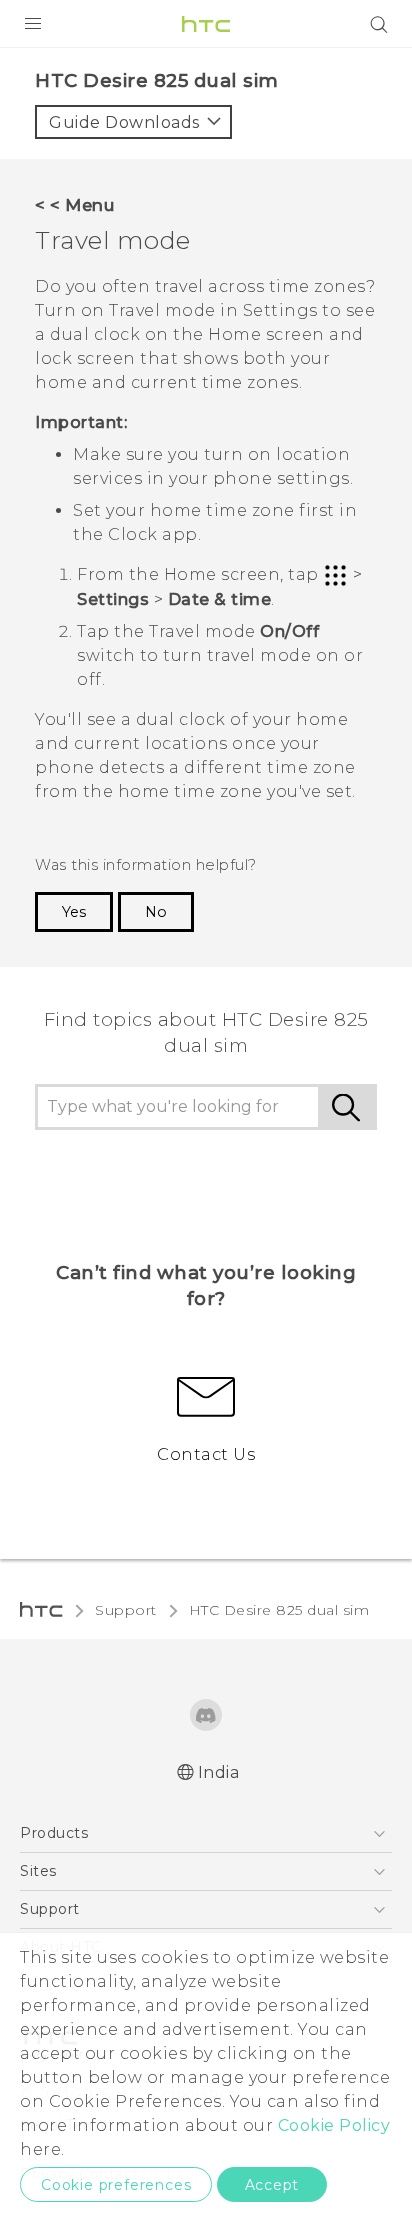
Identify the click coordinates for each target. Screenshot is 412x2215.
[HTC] (206, 24)
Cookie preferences (116, 2185)
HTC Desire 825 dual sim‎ (279, 1610)
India (219, 1772)
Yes (74, 912)
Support (126, 1610)
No (156, 912)
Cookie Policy (334, 2125)
